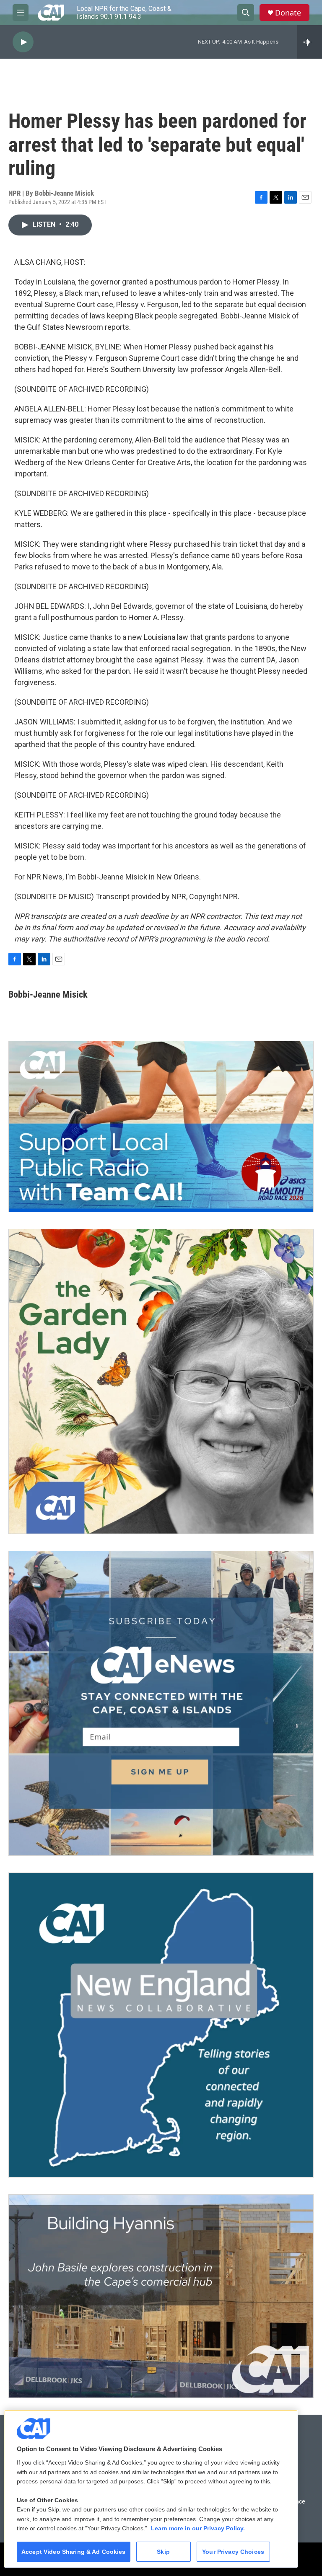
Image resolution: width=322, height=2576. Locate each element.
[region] (151, 2489)
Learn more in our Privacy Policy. (198, 2528)
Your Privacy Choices (233, 2552)
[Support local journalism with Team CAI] (161, 1127)
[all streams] (310, 42)
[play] (23, 42)
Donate (288, 13)
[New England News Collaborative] (161, 2025)
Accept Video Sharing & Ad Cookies (74, 2552)
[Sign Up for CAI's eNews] (161, 1703)
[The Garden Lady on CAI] (161, 1381)
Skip (163, 2552)
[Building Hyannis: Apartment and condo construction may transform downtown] (161, 2296)
